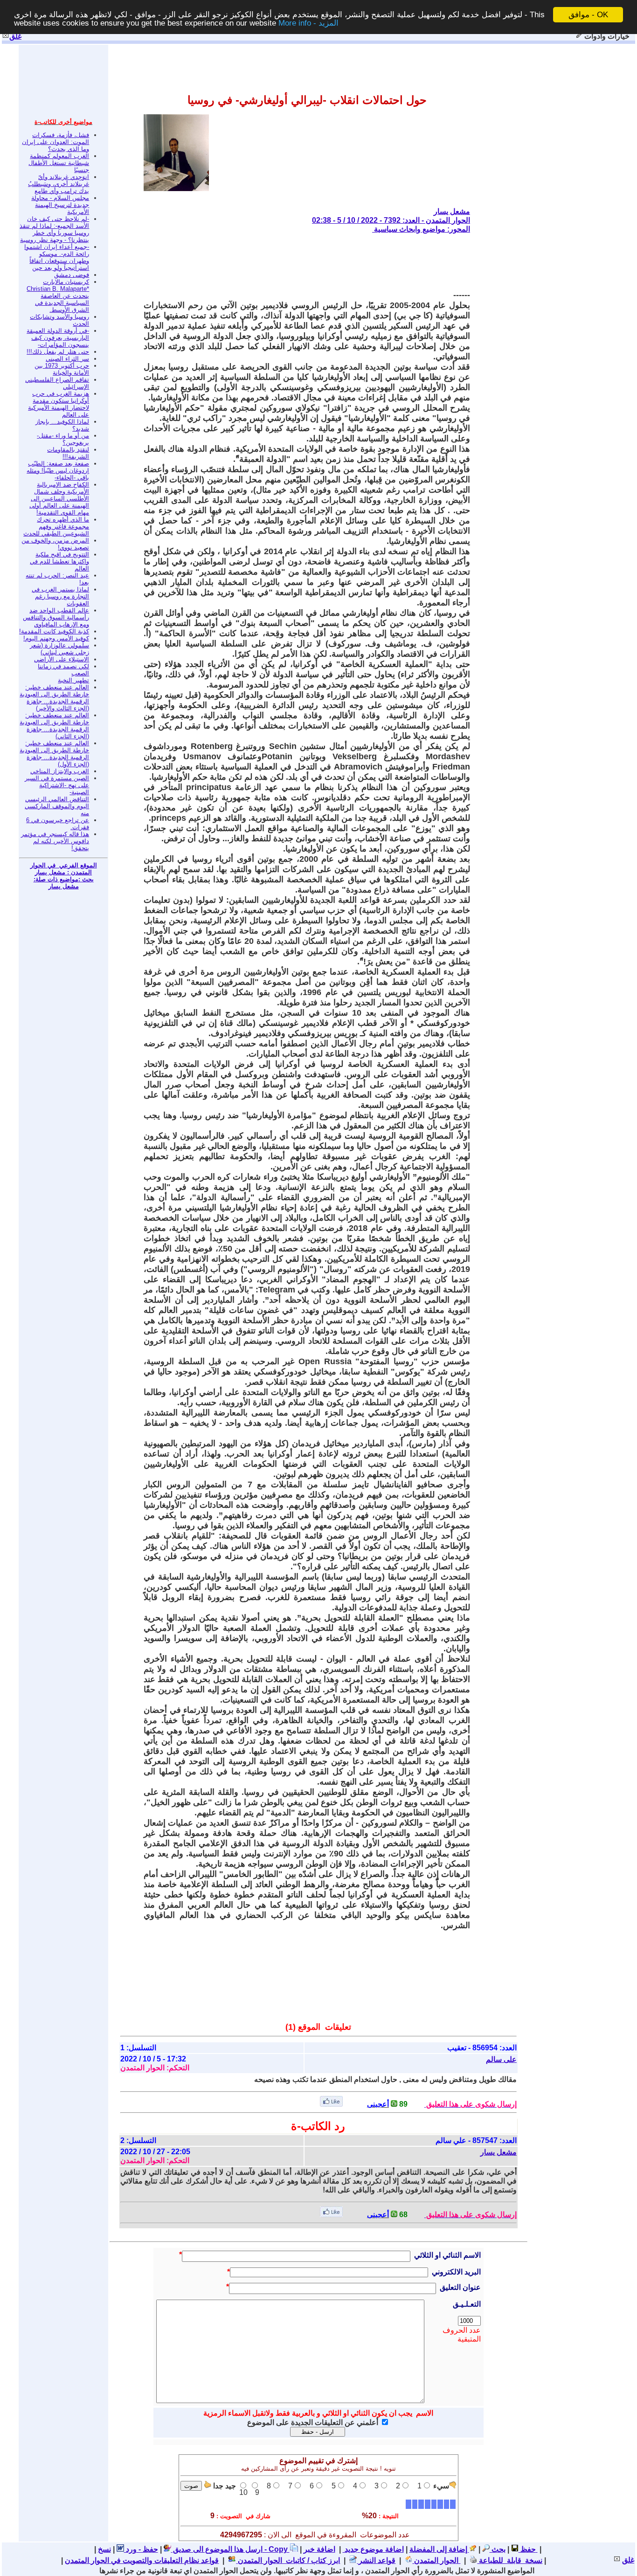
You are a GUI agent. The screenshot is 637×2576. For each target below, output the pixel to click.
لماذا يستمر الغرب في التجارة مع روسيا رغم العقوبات (60, 596)
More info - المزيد (308, 23)
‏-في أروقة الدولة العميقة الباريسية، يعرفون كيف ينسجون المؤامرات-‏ (58, 338)
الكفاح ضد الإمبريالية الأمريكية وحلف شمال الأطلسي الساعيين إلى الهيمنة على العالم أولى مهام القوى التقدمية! (59, 498)
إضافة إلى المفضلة (439, 2549)
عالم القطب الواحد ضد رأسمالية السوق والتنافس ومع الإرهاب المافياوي (56, 617)
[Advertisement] (300, 262)
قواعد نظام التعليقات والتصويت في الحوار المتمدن (142, 2560)
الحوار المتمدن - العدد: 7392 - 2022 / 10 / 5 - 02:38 (391, 220)
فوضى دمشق (72, 275)
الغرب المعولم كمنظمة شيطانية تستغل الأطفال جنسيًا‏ (59, 163)
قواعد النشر (376, 2560)
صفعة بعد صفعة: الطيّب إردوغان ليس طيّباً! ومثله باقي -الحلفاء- (58, 471)
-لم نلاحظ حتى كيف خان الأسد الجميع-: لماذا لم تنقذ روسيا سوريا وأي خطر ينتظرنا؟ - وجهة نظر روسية (54, 229)
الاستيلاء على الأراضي (62, 659)
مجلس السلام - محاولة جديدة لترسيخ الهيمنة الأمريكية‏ (60, 205)
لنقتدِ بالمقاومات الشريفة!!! (68, 453)
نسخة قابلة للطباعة (510, 2560)
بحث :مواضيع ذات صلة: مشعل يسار (64, 883)
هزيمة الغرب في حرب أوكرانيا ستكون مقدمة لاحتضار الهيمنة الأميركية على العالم (59, 404)
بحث (498, 2549)
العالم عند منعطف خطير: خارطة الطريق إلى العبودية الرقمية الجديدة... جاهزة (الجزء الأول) (54, 754)
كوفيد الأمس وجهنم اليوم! (56, 638)
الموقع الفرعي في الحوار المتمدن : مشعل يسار (64, 869)
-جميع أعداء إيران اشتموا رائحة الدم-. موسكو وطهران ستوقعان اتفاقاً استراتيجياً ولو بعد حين (57, 257)
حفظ (527, 2549)
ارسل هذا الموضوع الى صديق (217, 2549)
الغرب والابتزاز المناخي (60, 771)
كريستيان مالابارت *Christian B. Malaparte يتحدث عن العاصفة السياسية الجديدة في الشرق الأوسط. (58, 296)
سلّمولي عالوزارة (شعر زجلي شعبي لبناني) (59, 649)
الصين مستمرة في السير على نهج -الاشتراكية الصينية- (57, 785)
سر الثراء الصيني (67, 359)
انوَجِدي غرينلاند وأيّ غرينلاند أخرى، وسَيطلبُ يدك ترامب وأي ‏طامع (59, 184)
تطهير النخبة (73, 680)
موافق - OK (588, 15)
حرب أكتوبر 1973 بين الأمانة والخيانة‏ (62, 369)
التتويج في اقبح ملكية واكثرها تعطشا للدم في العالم (59, 561)
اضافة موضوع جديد (373, 2549)
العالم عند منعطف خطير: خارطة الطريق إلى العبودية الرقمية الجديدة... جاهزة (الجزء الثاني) (54, 726)
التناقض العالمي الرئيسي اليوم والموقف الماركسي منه (57, 806)
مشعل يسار (452, 211)
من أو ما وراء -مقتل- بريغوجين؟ (63, 439)
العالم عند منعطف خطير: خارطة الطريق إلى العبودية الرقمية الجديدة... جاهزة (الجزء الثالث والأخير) (54, 698)
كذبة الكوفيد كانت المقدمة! (54, 631)
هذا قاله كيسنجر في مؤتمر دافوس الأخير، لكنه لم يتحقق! (55, 841)
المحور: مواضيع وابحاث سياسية (421, 229)
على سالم (501, 2059)
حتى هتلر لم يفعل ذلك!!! (58, 352)
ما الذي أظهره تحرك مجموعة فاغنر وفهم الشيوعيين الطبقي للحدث (56, 526)
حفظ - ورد (141, 2549)
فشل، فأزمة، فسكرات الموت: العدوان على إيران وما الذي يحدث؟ (55, 142)
